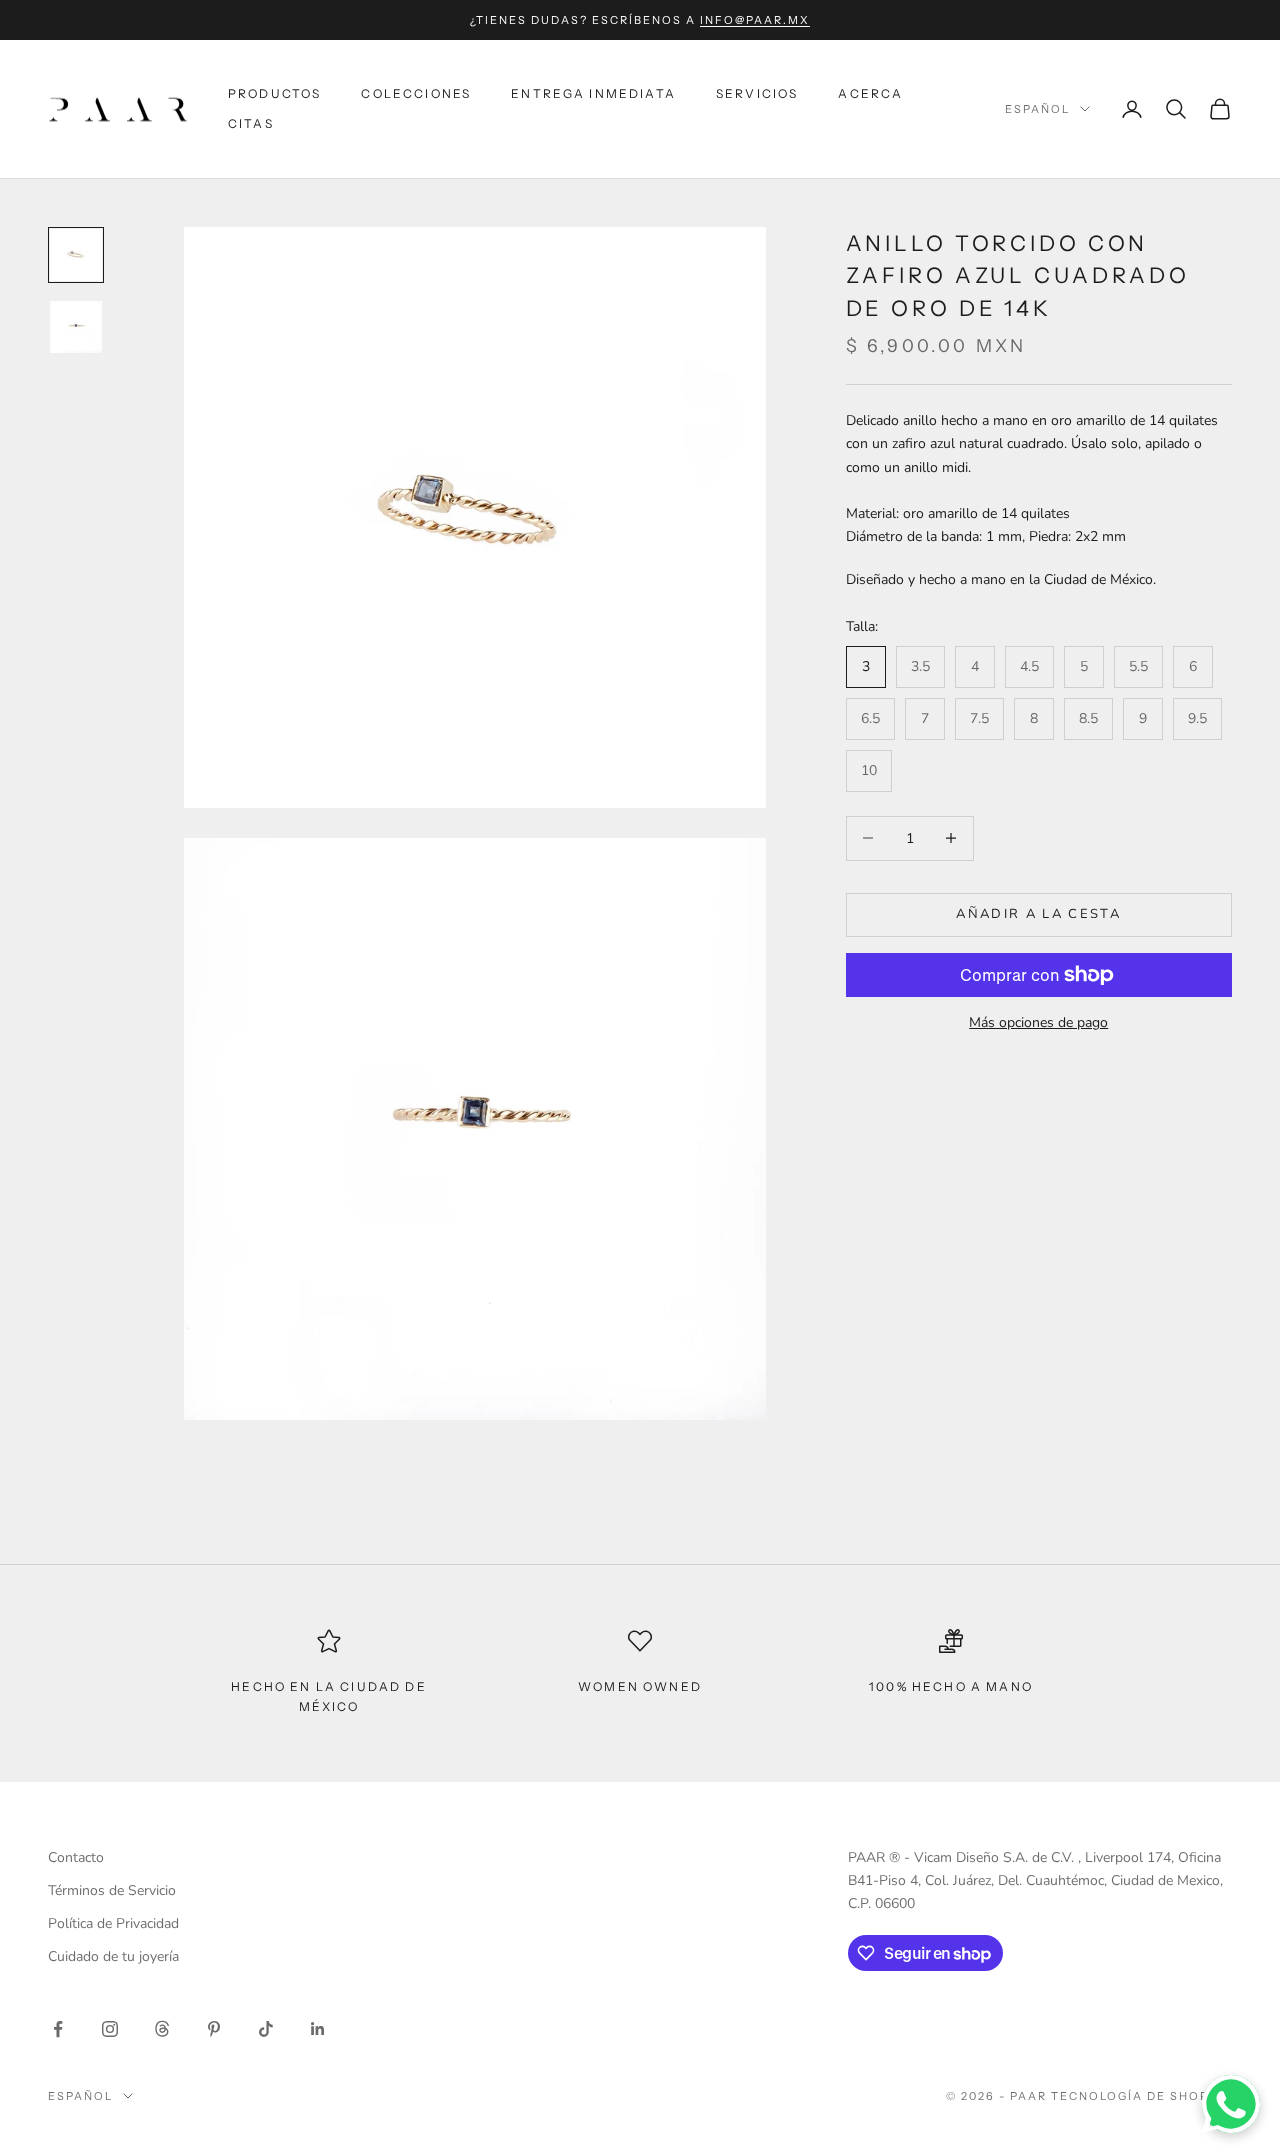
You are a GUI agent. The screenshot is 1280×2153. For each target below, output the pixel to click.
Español (1037, 109)
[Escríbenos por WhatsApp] (1231, 2104)
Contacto (76, 1857)
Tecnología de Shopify (1141, 2096)
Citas (251, 123)
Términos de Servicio (112, 1890)
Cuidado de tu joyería (113, 1956)
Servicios (757, 93)
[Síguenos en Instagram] (110, 2029)
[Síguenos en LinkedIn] (318, 2029)
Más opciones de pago (1038, 1022)
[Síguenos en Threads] (162, 2029)
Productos (274, 93)
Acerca (870, 93)
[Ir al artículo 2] (76, 327)
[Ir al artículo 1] (76, 255)
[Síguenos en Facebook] (58, 2029)
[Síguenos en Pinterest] (214, 2029)
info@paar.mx (755, 20)
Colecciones (416, 93)
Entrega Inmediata (593, 93)
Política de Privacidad (113, 1923)
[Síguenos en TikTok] (266, 2029)
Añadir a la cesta (1038, 914)
